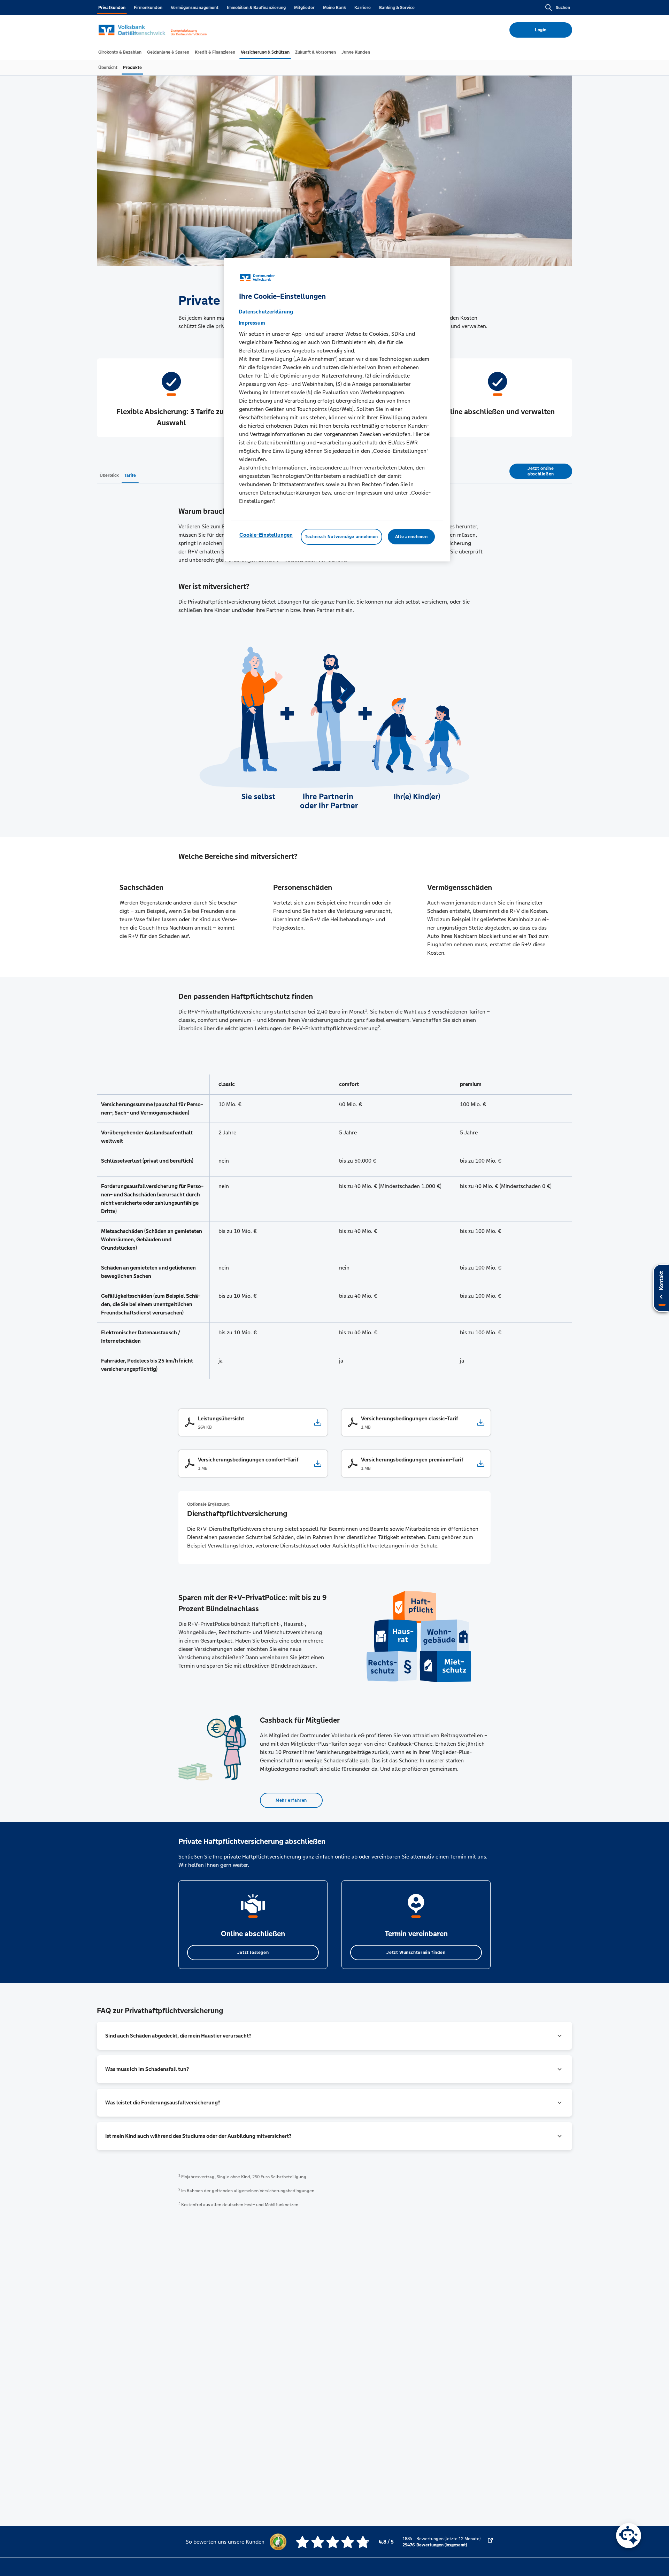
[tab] (120, 52)
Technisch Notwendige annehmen (341, 536)
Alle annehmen (411, 536)
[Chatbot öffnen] (629, 2536)
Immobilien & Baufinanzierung (256, 8)
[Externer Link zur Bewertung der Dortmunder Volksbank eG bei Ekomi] (490, 2542)
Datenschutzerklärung (266, 311)
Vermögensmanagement (195, 8)
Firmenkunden (148, 8)
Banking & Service (397, 8)
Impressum (252, 322)
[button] (334, 2036)
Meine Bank (334, 8)
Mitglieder (304, 8)
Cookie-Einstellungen (266, 534)
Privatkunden (112, 8)
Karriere (363, 8)
